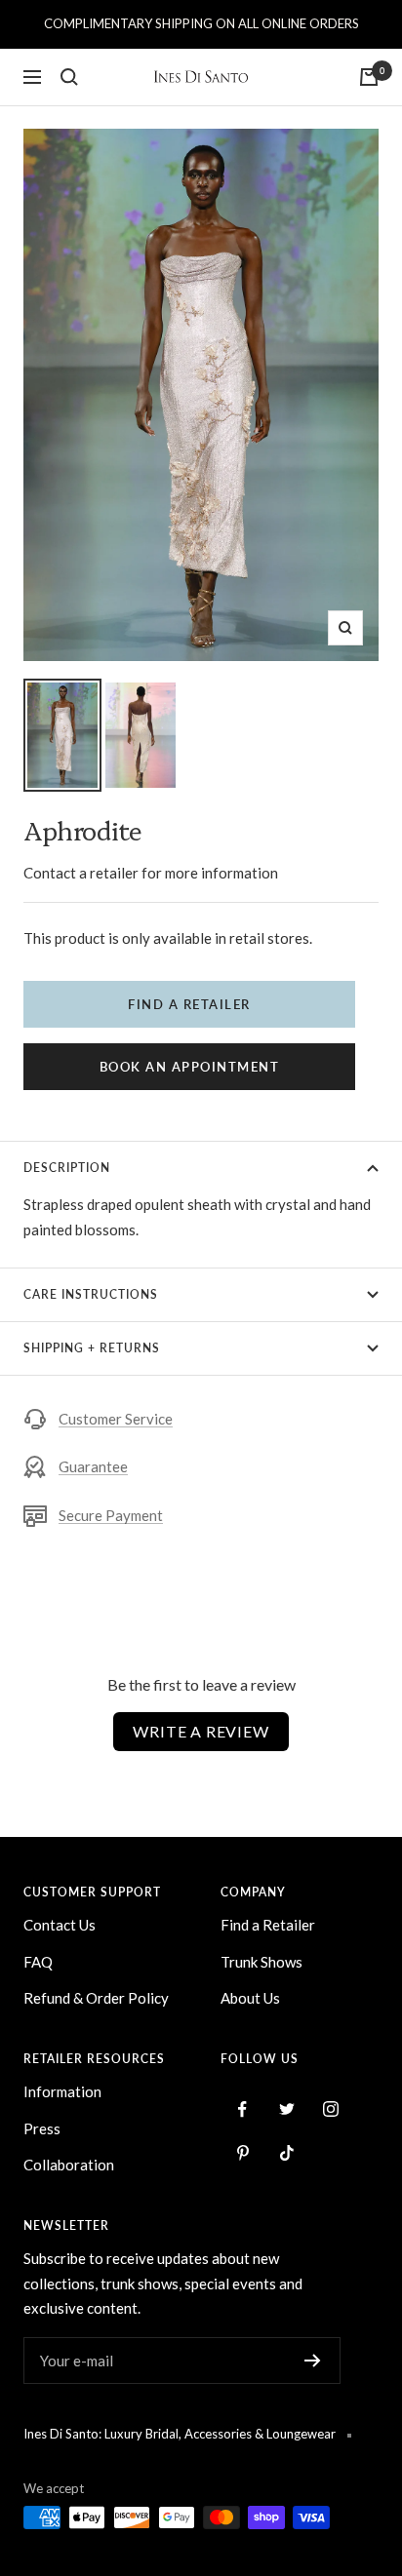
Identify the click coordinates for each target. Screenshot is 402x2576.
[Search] (69, 77)
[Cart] (369, 77)
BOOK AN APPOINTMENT (190, 1067)
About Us (250, 1998)
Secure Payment (111, 1515)
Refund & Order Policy (96, 1998)
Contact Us (60, 1925)
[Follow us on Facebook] (242, 2109)
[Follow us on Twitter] (286, 2109)
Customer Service (116, 1419)
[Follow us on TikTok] (286, 2153)
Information (62, 2091)
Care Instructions (91, 1294)
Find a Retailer (268, 1925)
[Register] (313, 2361)
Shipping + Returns (92, 1348)
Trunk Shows (261, 1962)
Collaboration (69, 2165)
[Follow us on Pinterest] (242, 2153)
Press (42, 2128)
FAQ (38, 1962)
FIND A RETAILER (189, 1004)
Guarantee (93, 1466)
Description (67, 1168)
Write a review (201, 1731)
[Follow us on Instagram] (330, 2109)
